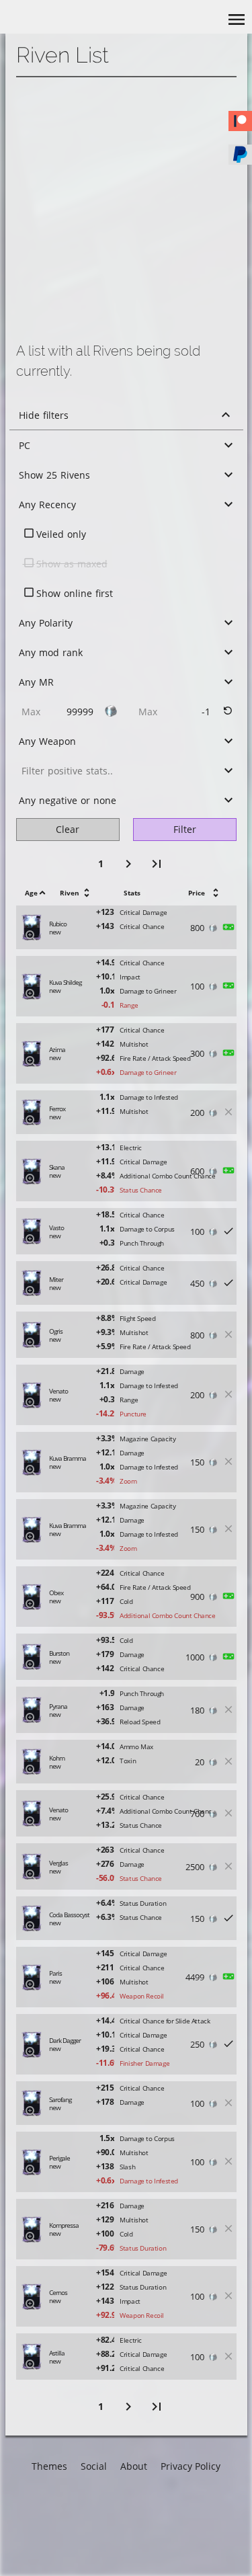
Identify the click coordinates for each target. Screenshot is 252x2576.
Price (197, 893)
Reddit (105, 2509)
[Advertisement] (126, 210)
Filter (185, 829)
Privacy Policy (191, 2466)
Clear (68, 829)
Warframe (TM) (163, 2531)
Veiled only (61, 534)
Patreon (108, 2488)
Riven (70, 893)
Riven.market (159, 2509)
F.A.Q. (143, 2552)
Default (57, 2488)
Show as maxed (72, 564)
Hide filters (44, 415)
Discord (107, 2531)
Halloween (65, 2531)
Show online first (75, 593)
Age (31, 893)
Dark (51, 2509)
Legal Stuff (154, 2488)
